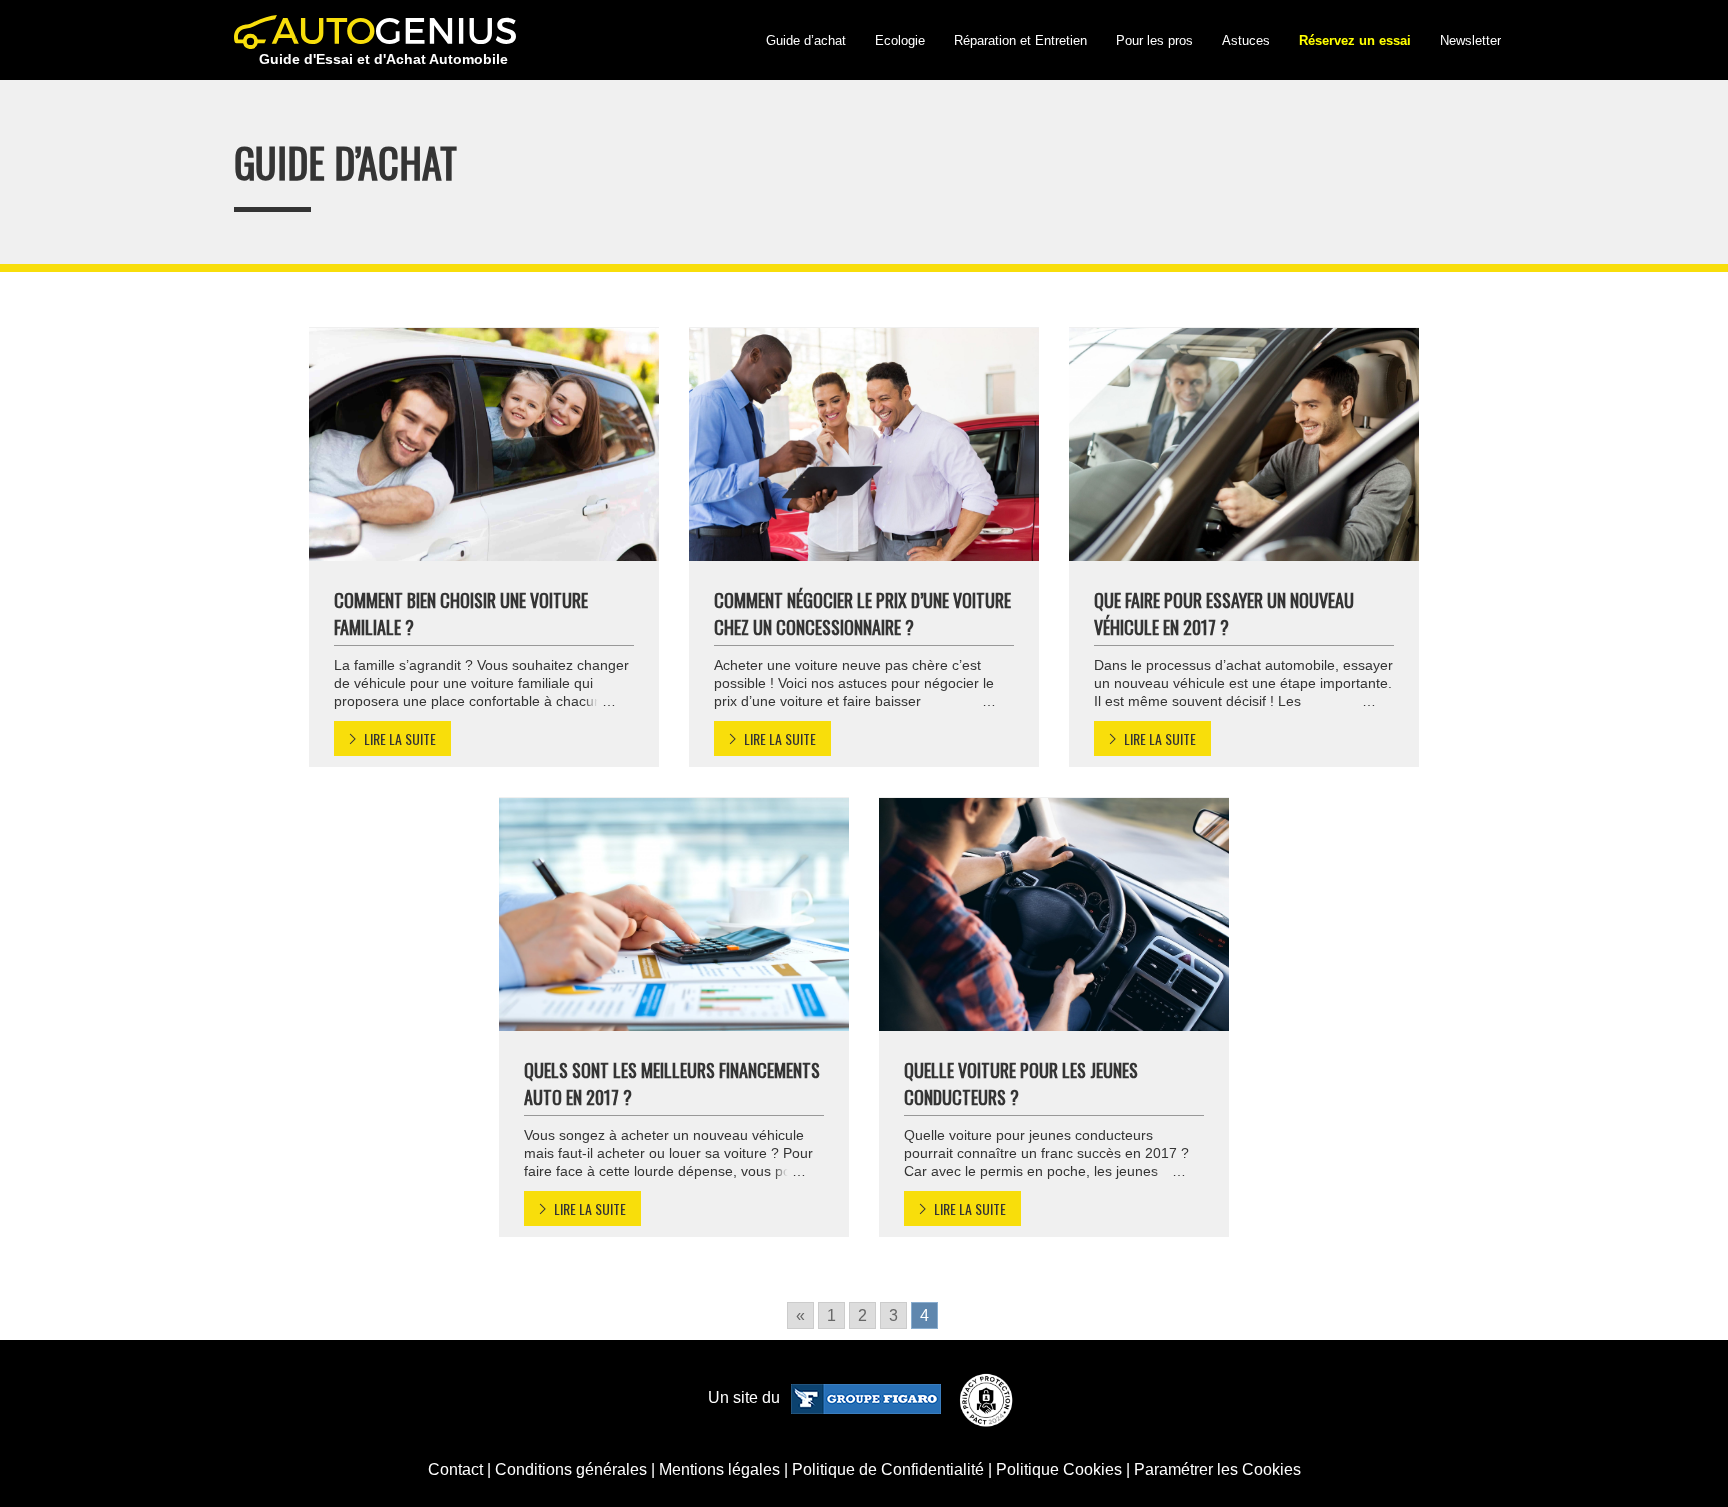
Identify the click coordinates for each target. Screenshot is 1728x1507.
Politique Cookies (1059, 1469)
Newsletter (1470, 40)
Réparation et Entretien (1020, 40)
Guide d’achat (806, 40)
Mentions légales (719, 1469)
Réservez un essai (1355, 40)
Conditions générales (571, 1469)
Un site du (746, 1397)
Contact (455, 1469)
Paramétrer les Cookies (1217, 1469)
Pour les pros (1154, 40)
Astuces (1246, 40)
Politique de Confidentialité (888, 1469)
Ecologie (900, 40)
